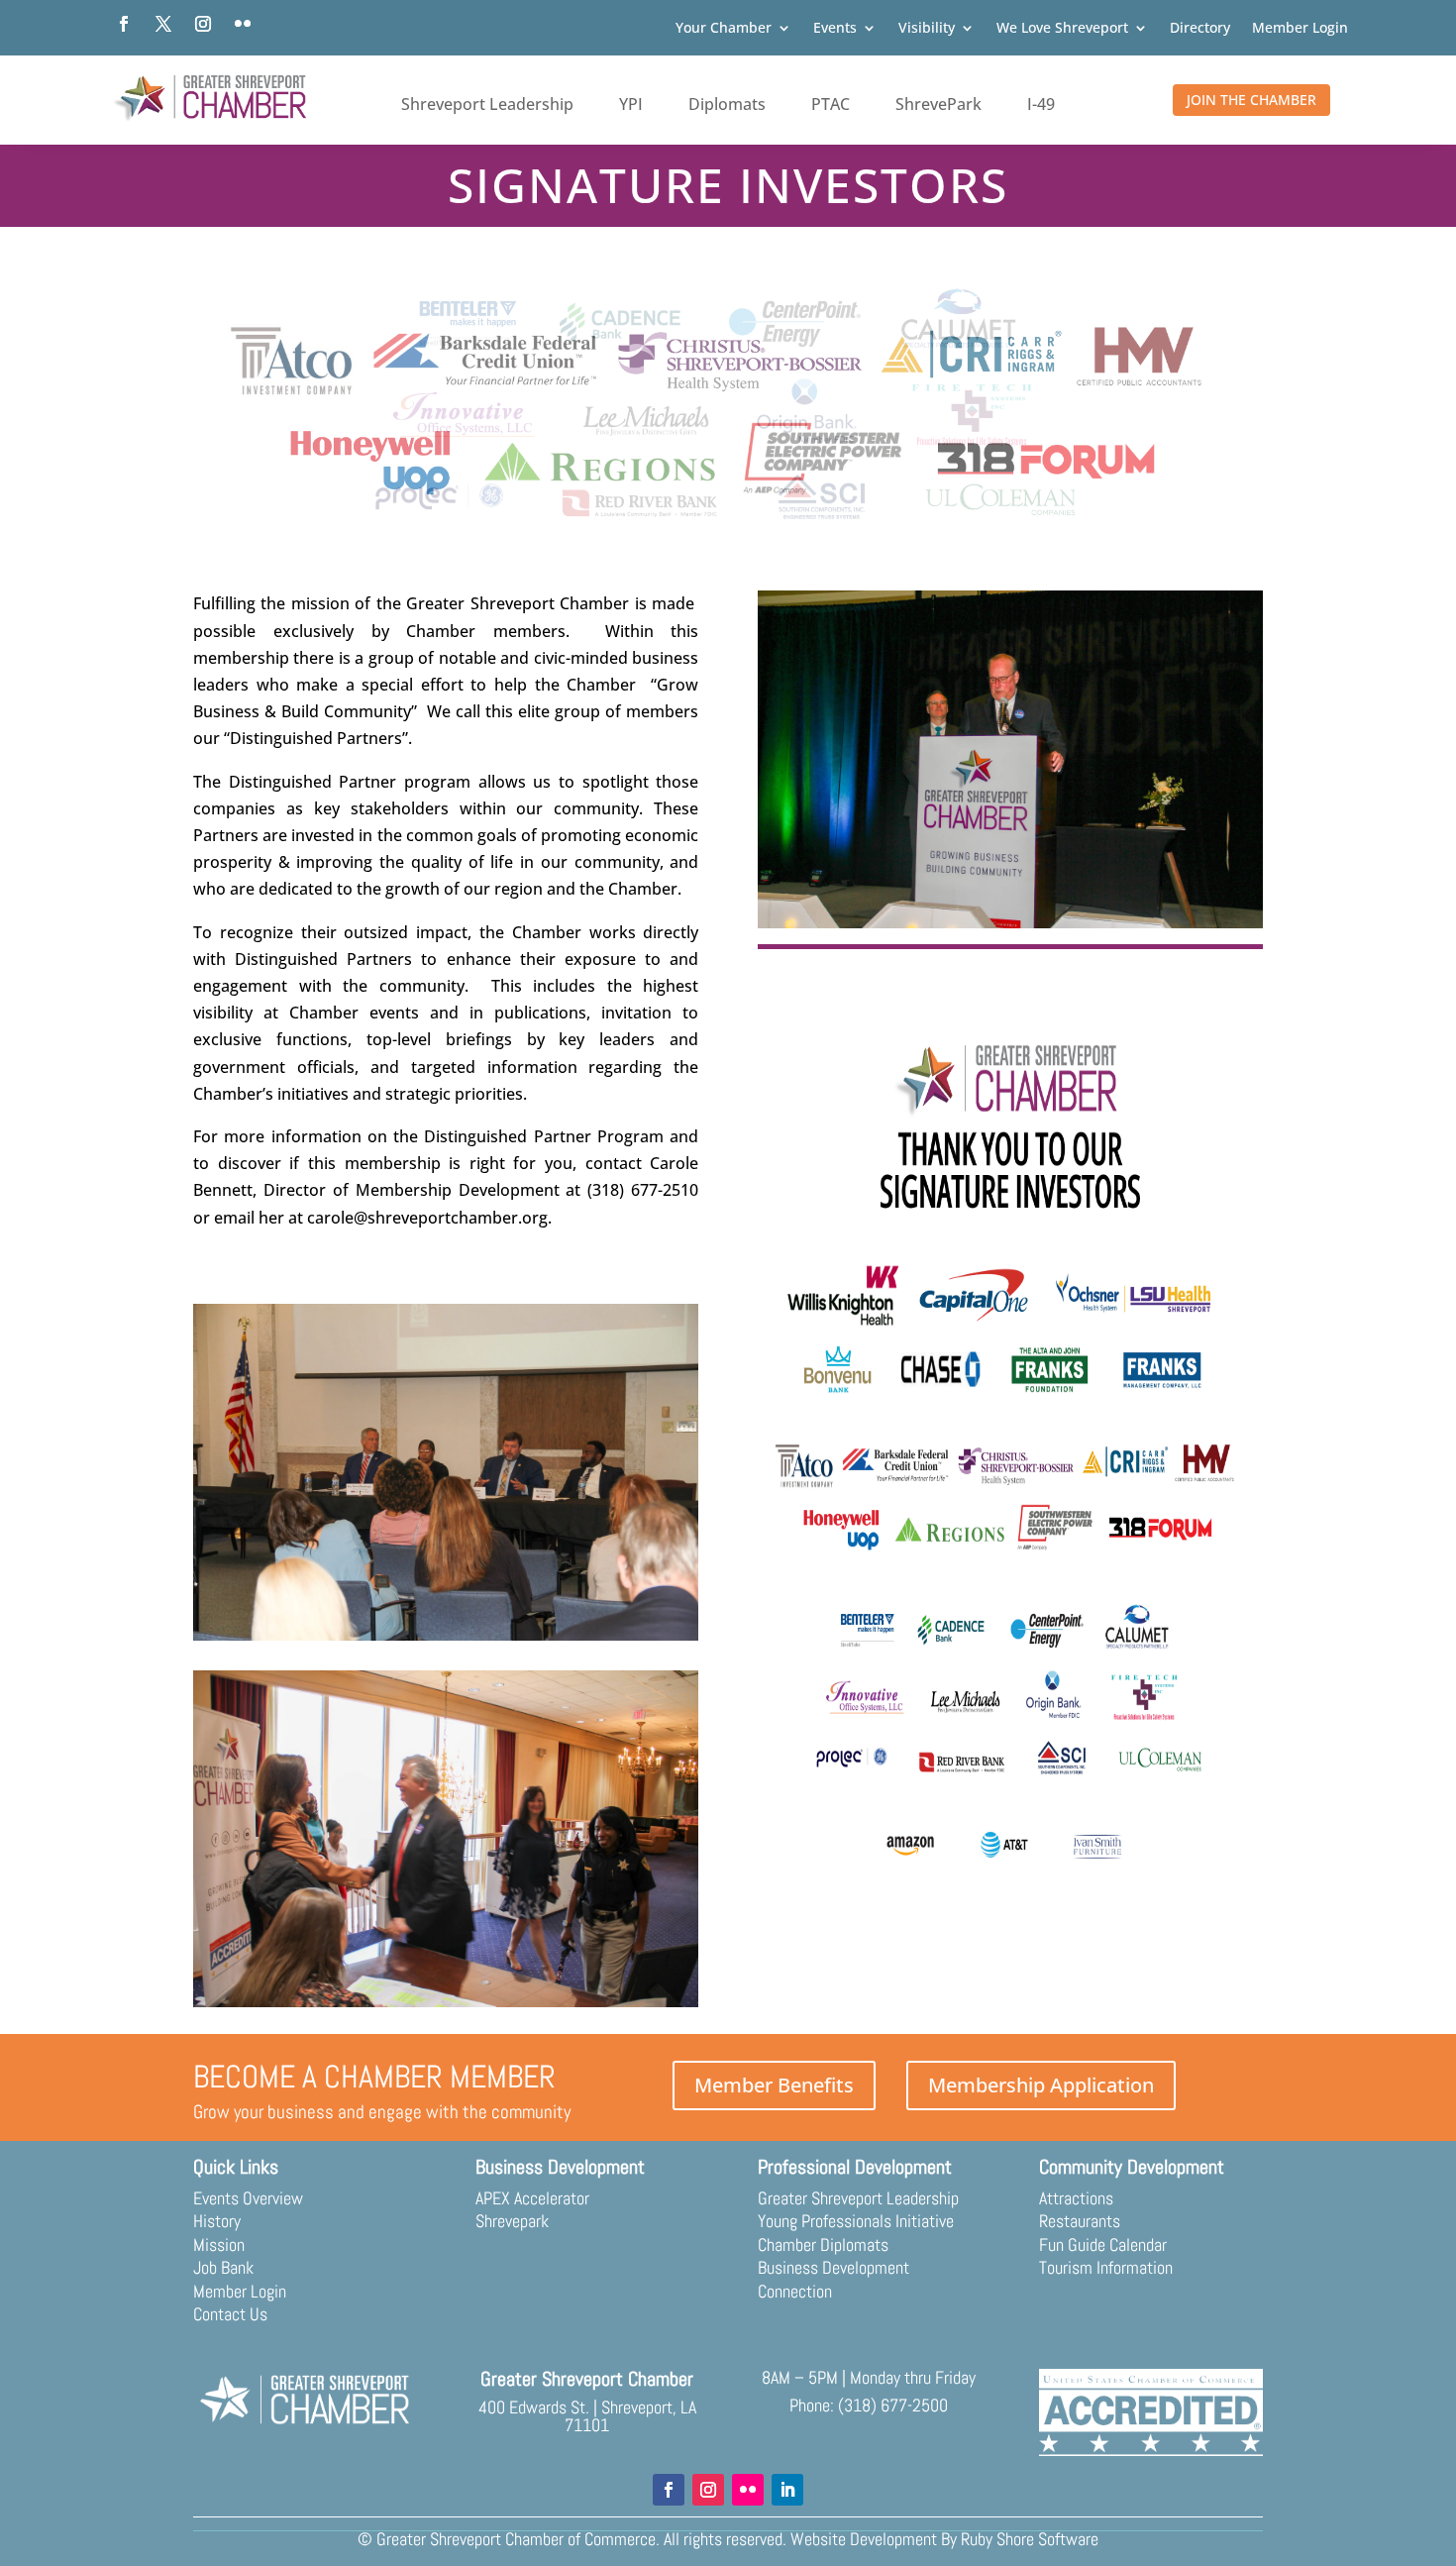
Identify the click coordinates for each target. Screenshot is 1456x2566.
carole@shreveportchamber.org (427, 1218)
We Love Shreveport (1062, 29)
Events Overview (248, 2198)
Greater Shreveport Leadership (858, 2198)
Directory (1200, 29)
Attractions (1076, 2198)
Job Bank (223, 2267)
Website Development (864, 2539)
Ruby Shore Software (1030, 2539)
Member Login (1300, 29)
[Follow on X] (163, 24)
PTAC (831, 104)
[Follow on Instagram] (203, 24)
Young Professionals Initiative (856, 2221)
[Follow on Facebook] (124, 24)
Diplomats (727, 104)
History (217, 2221)
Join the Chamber (1251, 100)
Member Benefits (774, 2085)
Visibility (927, 29)
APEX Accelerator (532, 2198)
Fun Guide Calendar (1103, 2245)
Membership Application (1041, 2085)
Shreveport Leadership (487, 104)
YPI (631, 104)
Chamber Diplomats (823, 2245)
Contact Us (230, 2314)
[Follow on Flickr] (243, 24)
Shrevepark (512, 2221)
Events (835, 29)
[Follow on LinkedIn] (787, 2490)
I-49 (1041, 104)
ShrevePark (938, 104)
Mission (219, 2245)
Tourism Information (1106, 2267)
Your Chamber (724, 29)
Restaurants (1080, 2221)
